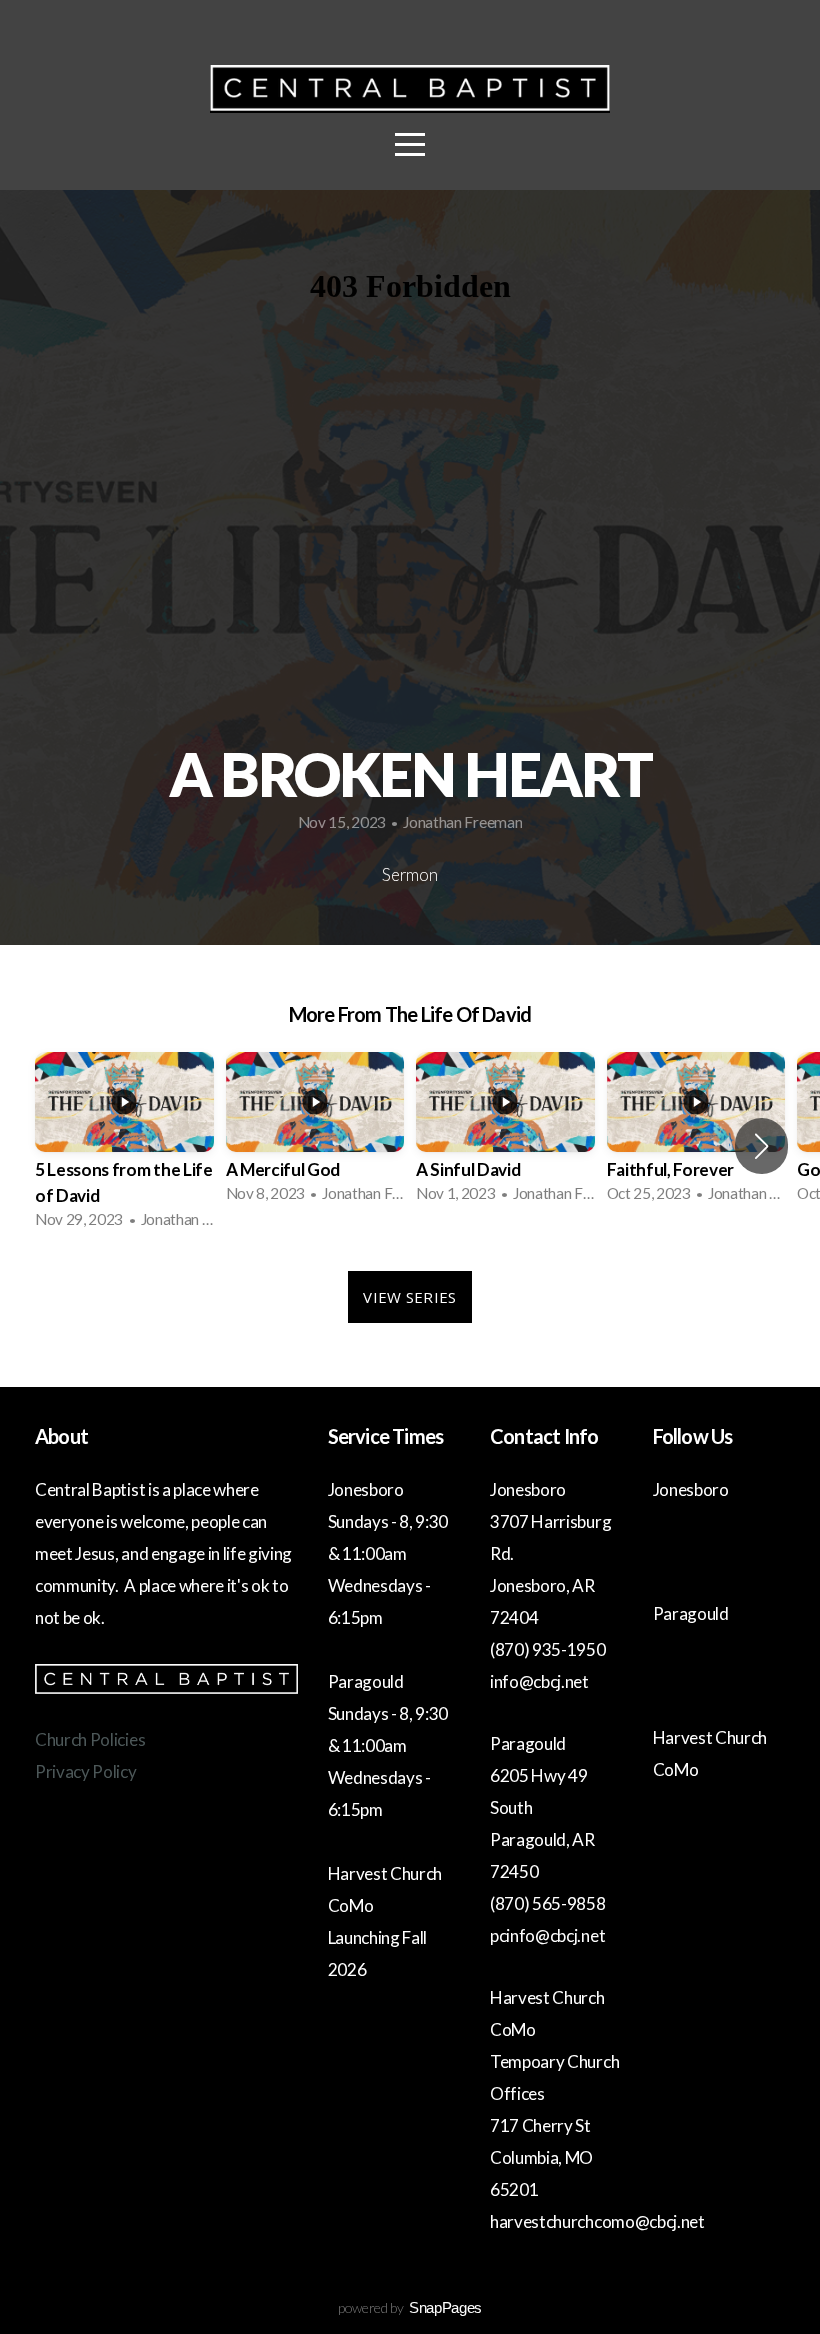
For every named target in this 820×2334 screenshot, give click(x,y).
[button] (761, 1146)
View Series (409, 1297)
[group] (124, 1146)
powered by (410, 2307)
